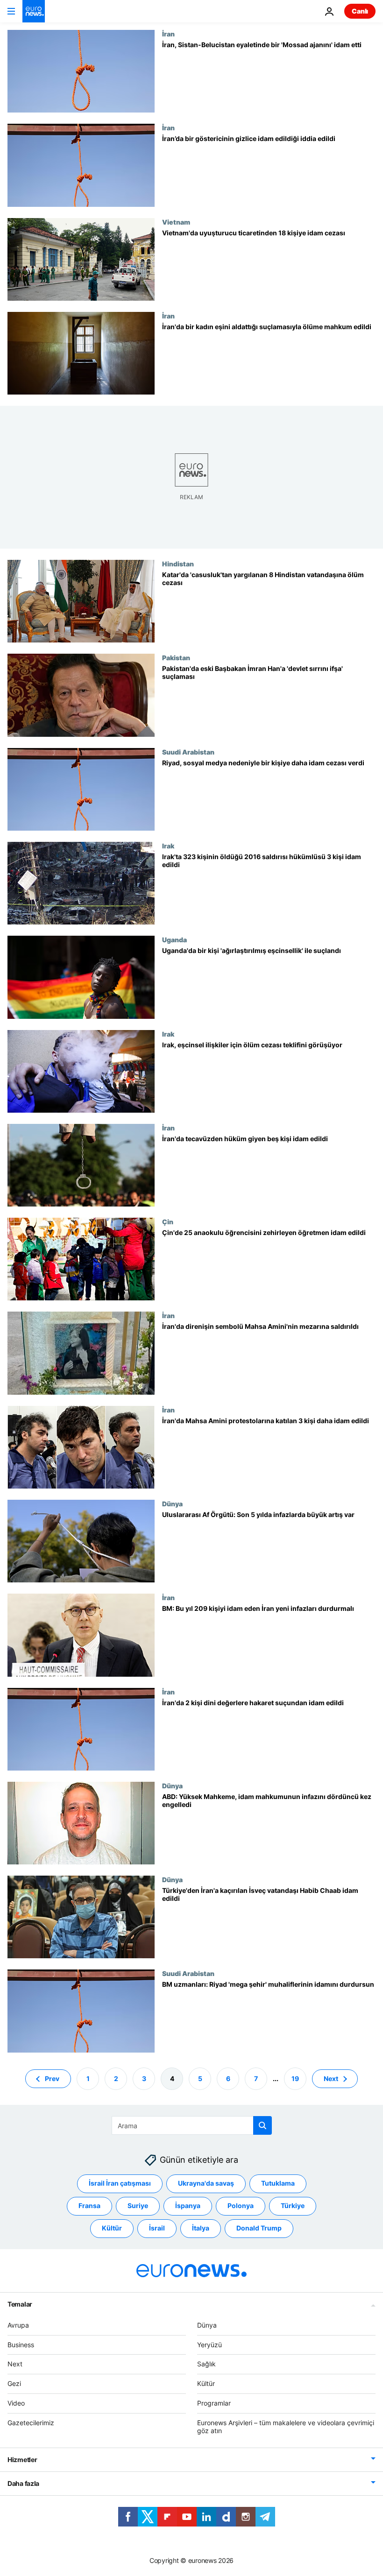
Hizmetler (22, 2460)
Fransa (89, 2205)
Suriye (138, 2205)
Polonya (241, 2205)
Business (21, 2344)
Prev (52, 2078)
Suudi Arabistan (188, 752)
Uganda (174, 939)
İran (168, 34)
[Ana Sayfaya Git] (34, 11)
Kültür (112, 2228)
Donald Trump (259, 2228)
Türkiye (293, 2205)
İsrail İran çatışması (120, 2183)
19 (295, 2078)
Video (16, 2403)
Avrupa (18, 2325)
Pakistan (176, 657)
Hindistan (178, 564)
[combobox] (192, 2125)
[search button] (262, 2125)
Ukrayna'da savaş (206, 2183)
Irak (168, 846)
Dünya (172, 1503)
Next (331, 2078)
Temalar (20, 2304)
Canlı (360, 11)
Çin (168, 1221)
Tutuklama (278, 2183)
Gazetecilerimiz (31, 2422)
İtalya (201, 2228)
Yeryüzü (209, 2344)
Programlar (214, 2403)
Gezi (14, 2383)
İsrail (157, 2228)
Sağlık (206, 2364)
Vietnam (176, 222)
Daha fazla (23, 2483)
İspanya (188, 2205)
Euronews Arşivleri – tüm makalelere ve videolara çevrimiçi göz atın (286, 2426)
